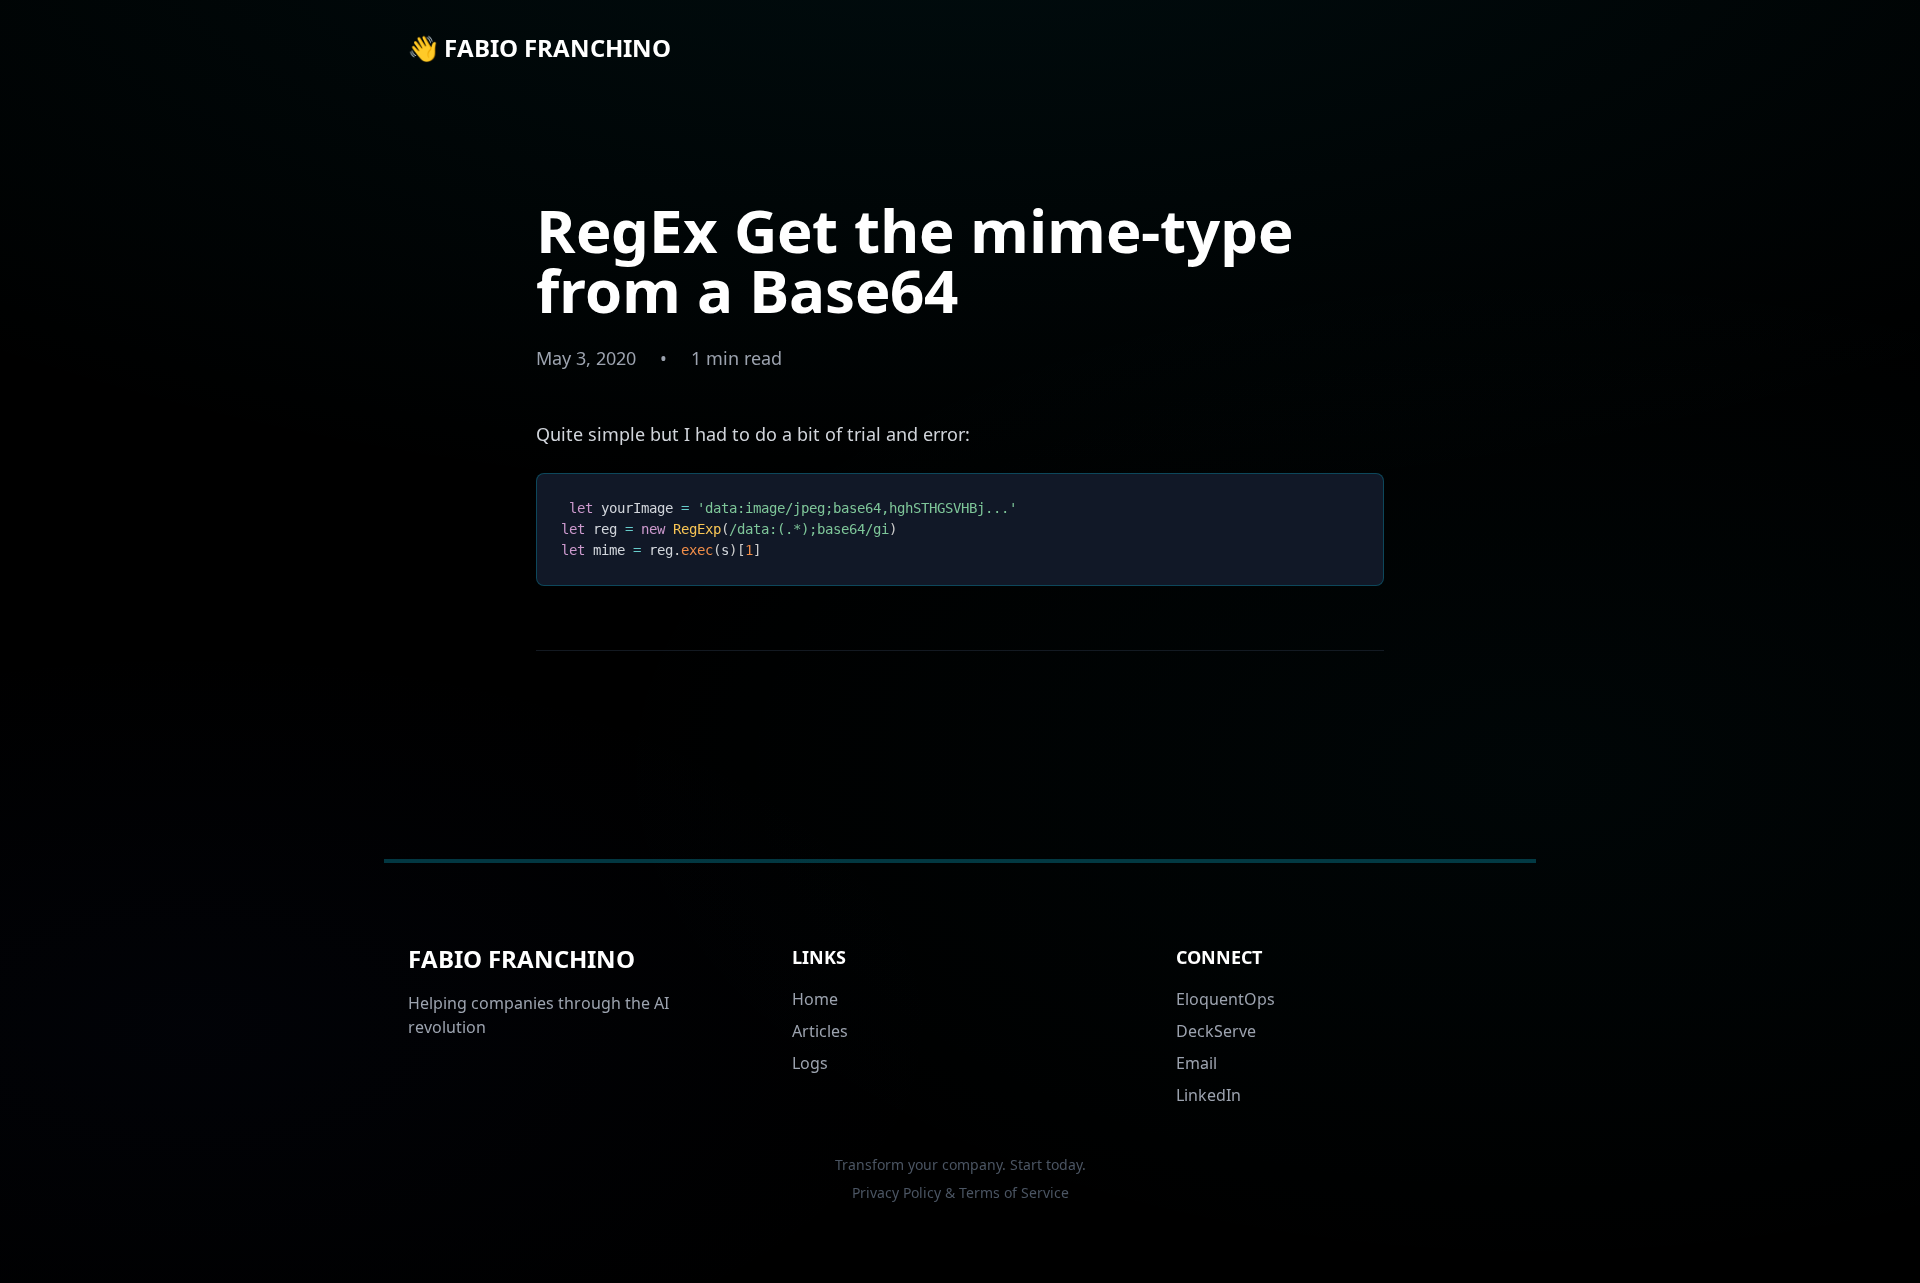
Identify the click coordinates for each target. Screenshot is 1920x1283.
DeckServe (1216, 1031)
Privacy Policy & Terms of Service (960, 1192)
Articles (820, 1031)
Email (1196, 1063)
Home (815, 999)
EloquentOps (1225, 999)
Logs (810, 1063)
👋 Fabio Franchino (539, 48)
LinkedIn (1208, 1095)
